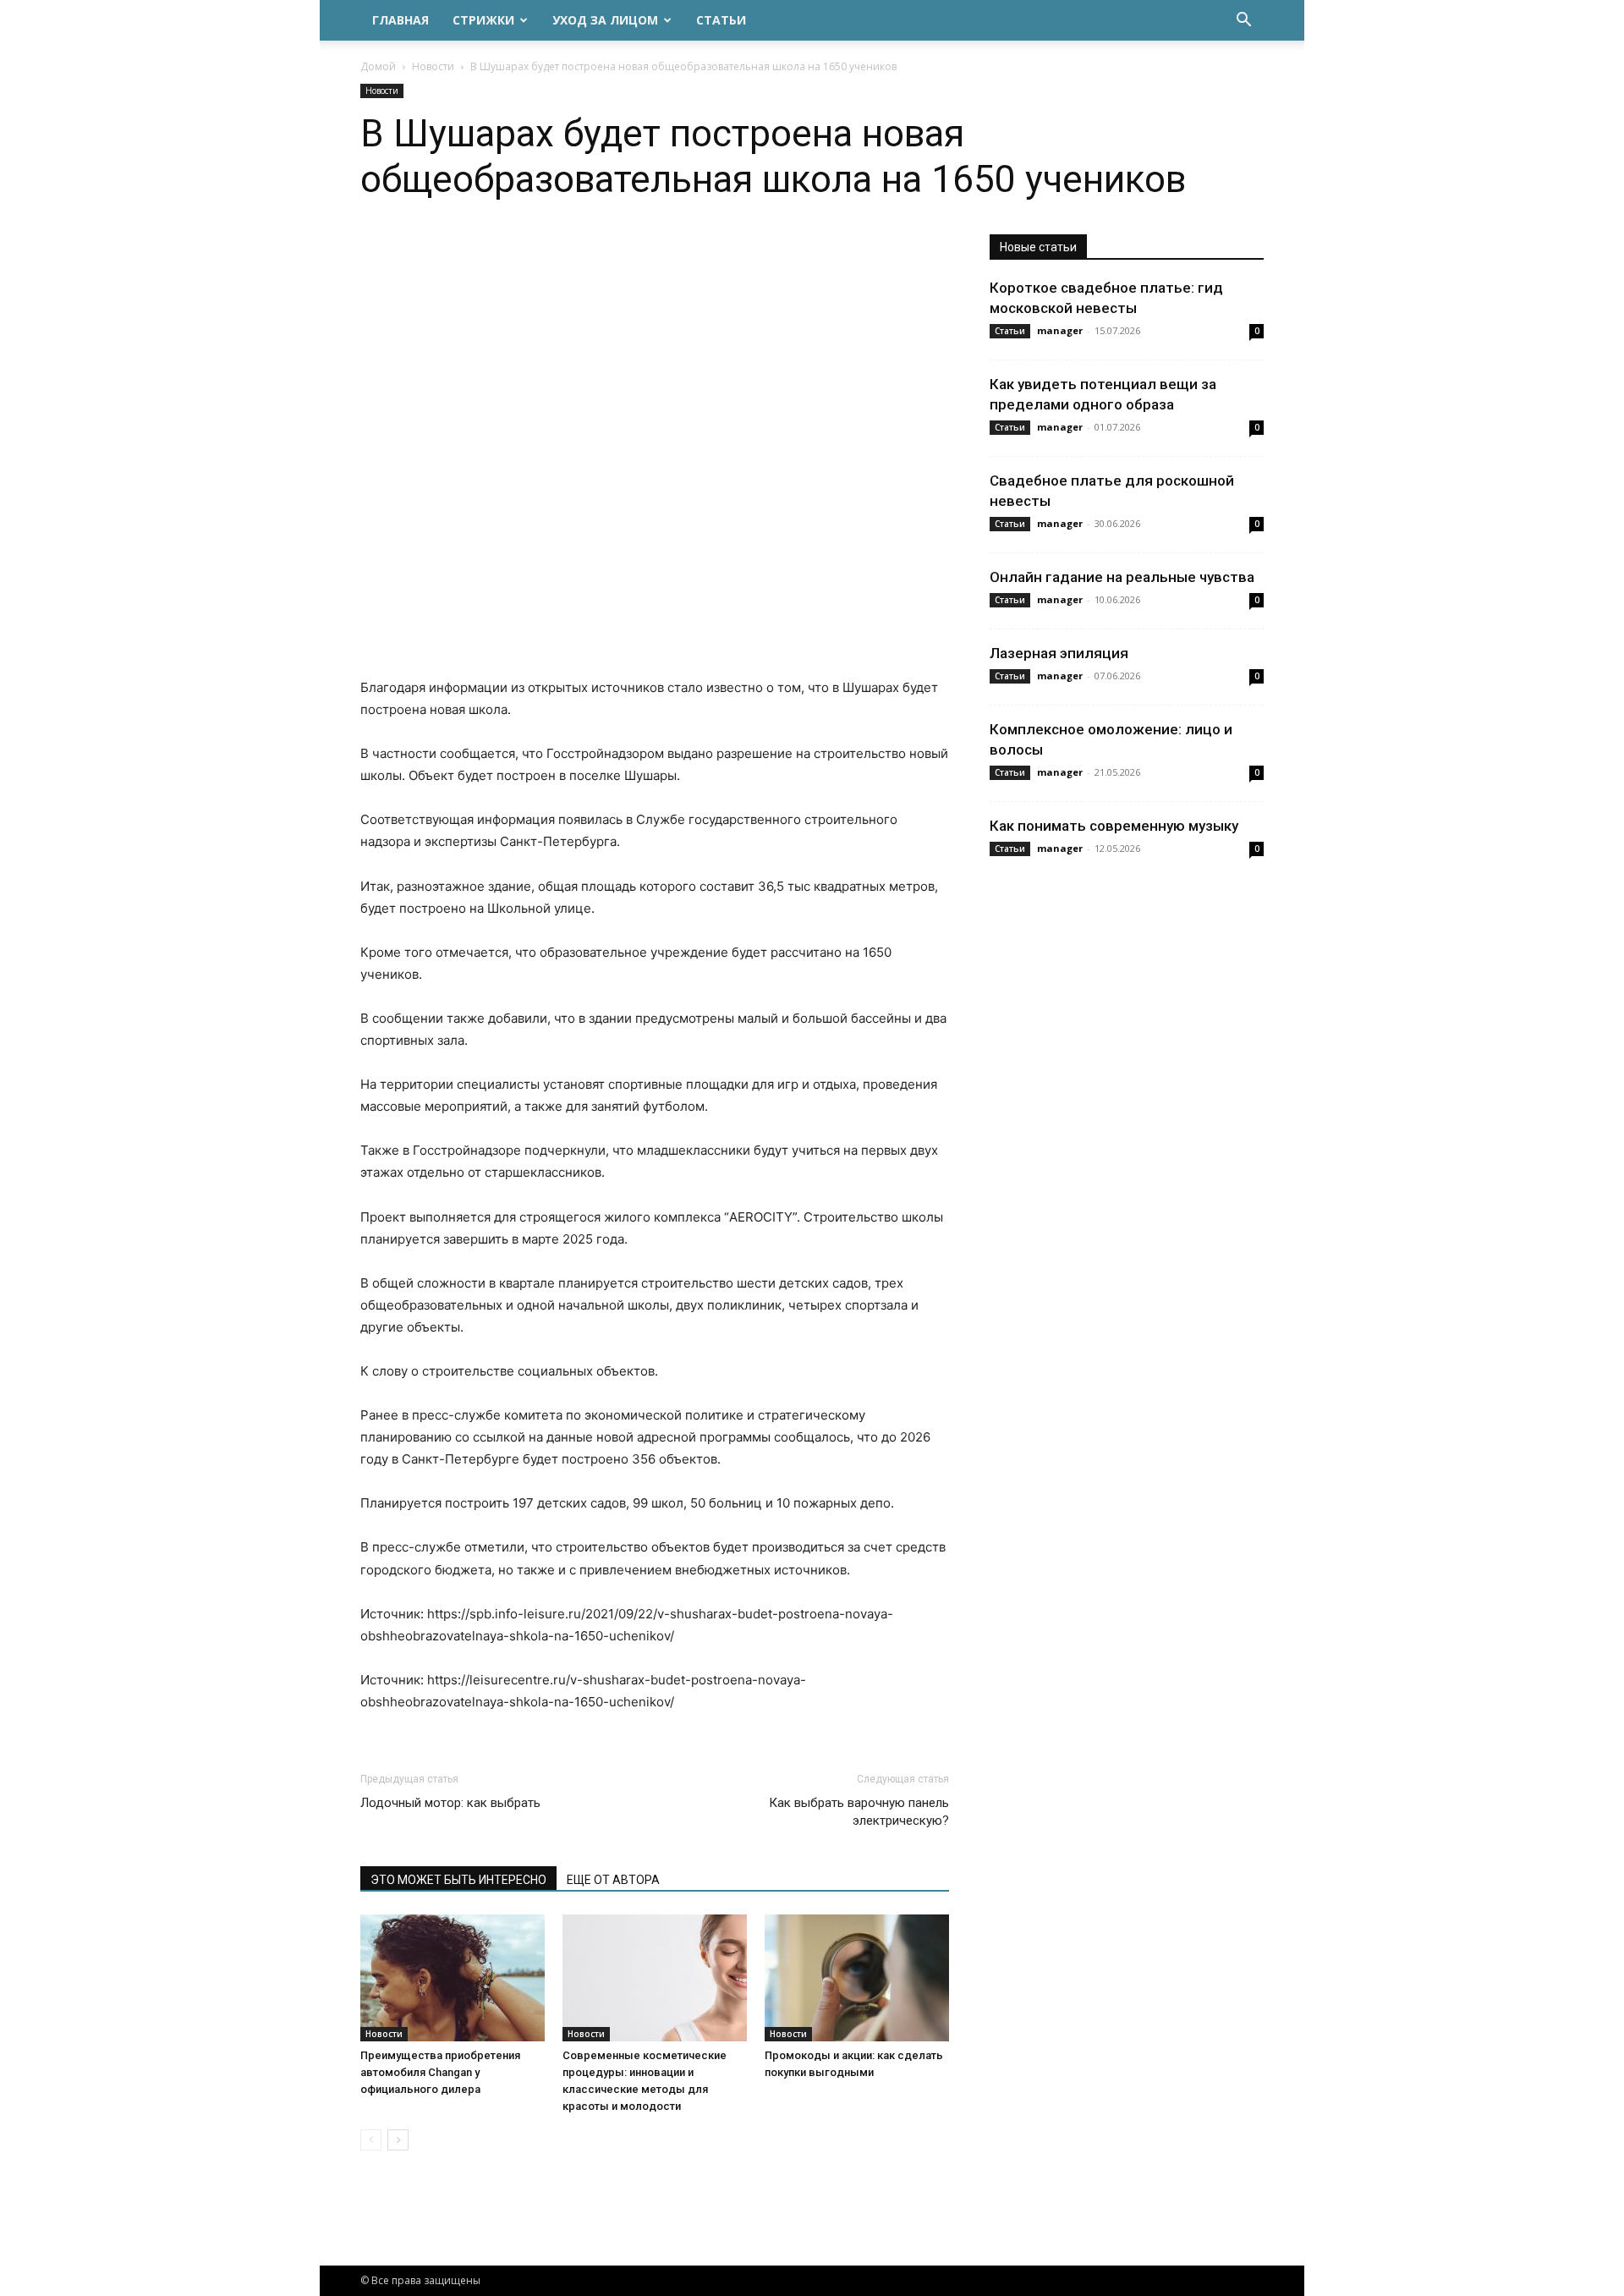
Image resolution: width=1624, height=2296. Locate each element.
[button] (1243, 22)
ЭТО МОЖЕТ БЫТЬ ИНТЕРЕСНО (458, 1880)
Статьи (721, 20)
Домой (378, 66)
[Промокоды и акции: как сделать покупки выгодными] (857, 1978)
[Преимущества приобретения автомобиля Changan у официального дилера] (453, 1978)
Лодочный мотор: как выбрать (450, 1803)
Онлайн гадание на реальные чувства (1122, 577)
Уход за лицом (605, 20)
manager (1060, 330)
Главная (401, 20)
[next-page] (398, 2140)
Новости (433, 66)
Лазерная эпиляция (1059, 653)
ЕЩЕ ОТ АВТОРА (613, 1880)
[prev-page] (371, 2140)
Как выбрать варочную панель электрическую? (859, 1812)
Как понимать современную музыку (1114, 826)
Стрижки (483, 20)
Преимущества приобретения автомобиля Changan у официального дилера (440, 2072)
